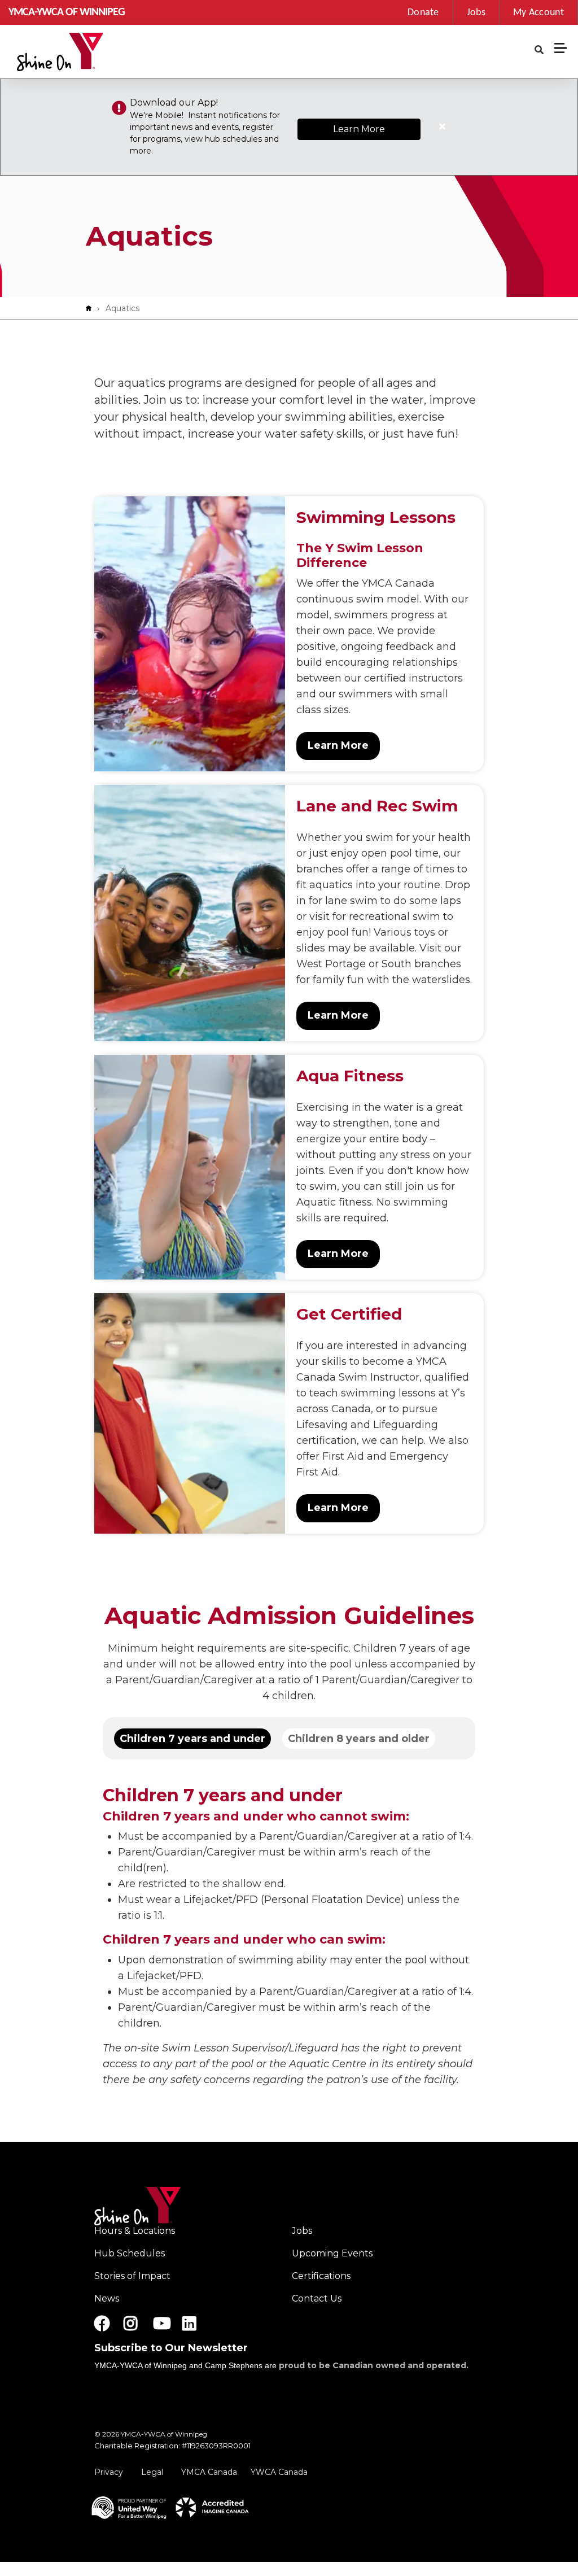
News (107, 2298)
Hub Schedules (130, 2253)
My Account (538, 13)
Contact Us (317, 2298)
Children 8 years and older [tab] (359, 1739)
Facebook (102, 2324)
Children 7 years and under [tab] (192, 1739)
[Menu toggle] (561, 48)
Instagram (139, 2324)
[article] (289, 127)
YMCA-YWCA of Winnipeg (67, 12)
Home (91, 308)
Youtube (161, 2324)
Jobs (476, 13)
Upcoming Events (332, 2253)
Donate (423, 13)
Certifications (321, 2276)
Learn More (359, 129)
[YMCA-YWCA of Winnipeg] (60, 52)
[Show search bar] (539, 50)
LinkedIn (197, 2324)
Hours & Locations (135, 2231)
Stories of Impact (132, 2276)
